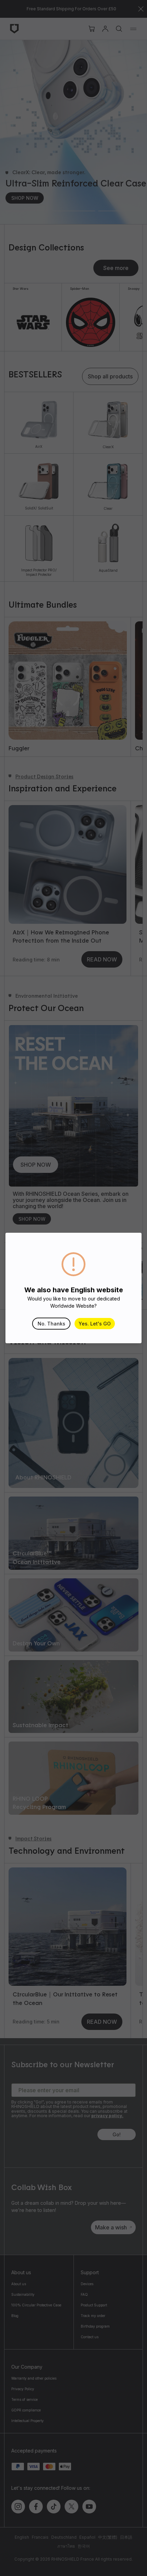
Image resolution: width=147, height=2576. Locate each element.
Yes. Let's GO (95, 1324)
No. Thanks (51, 1324)
